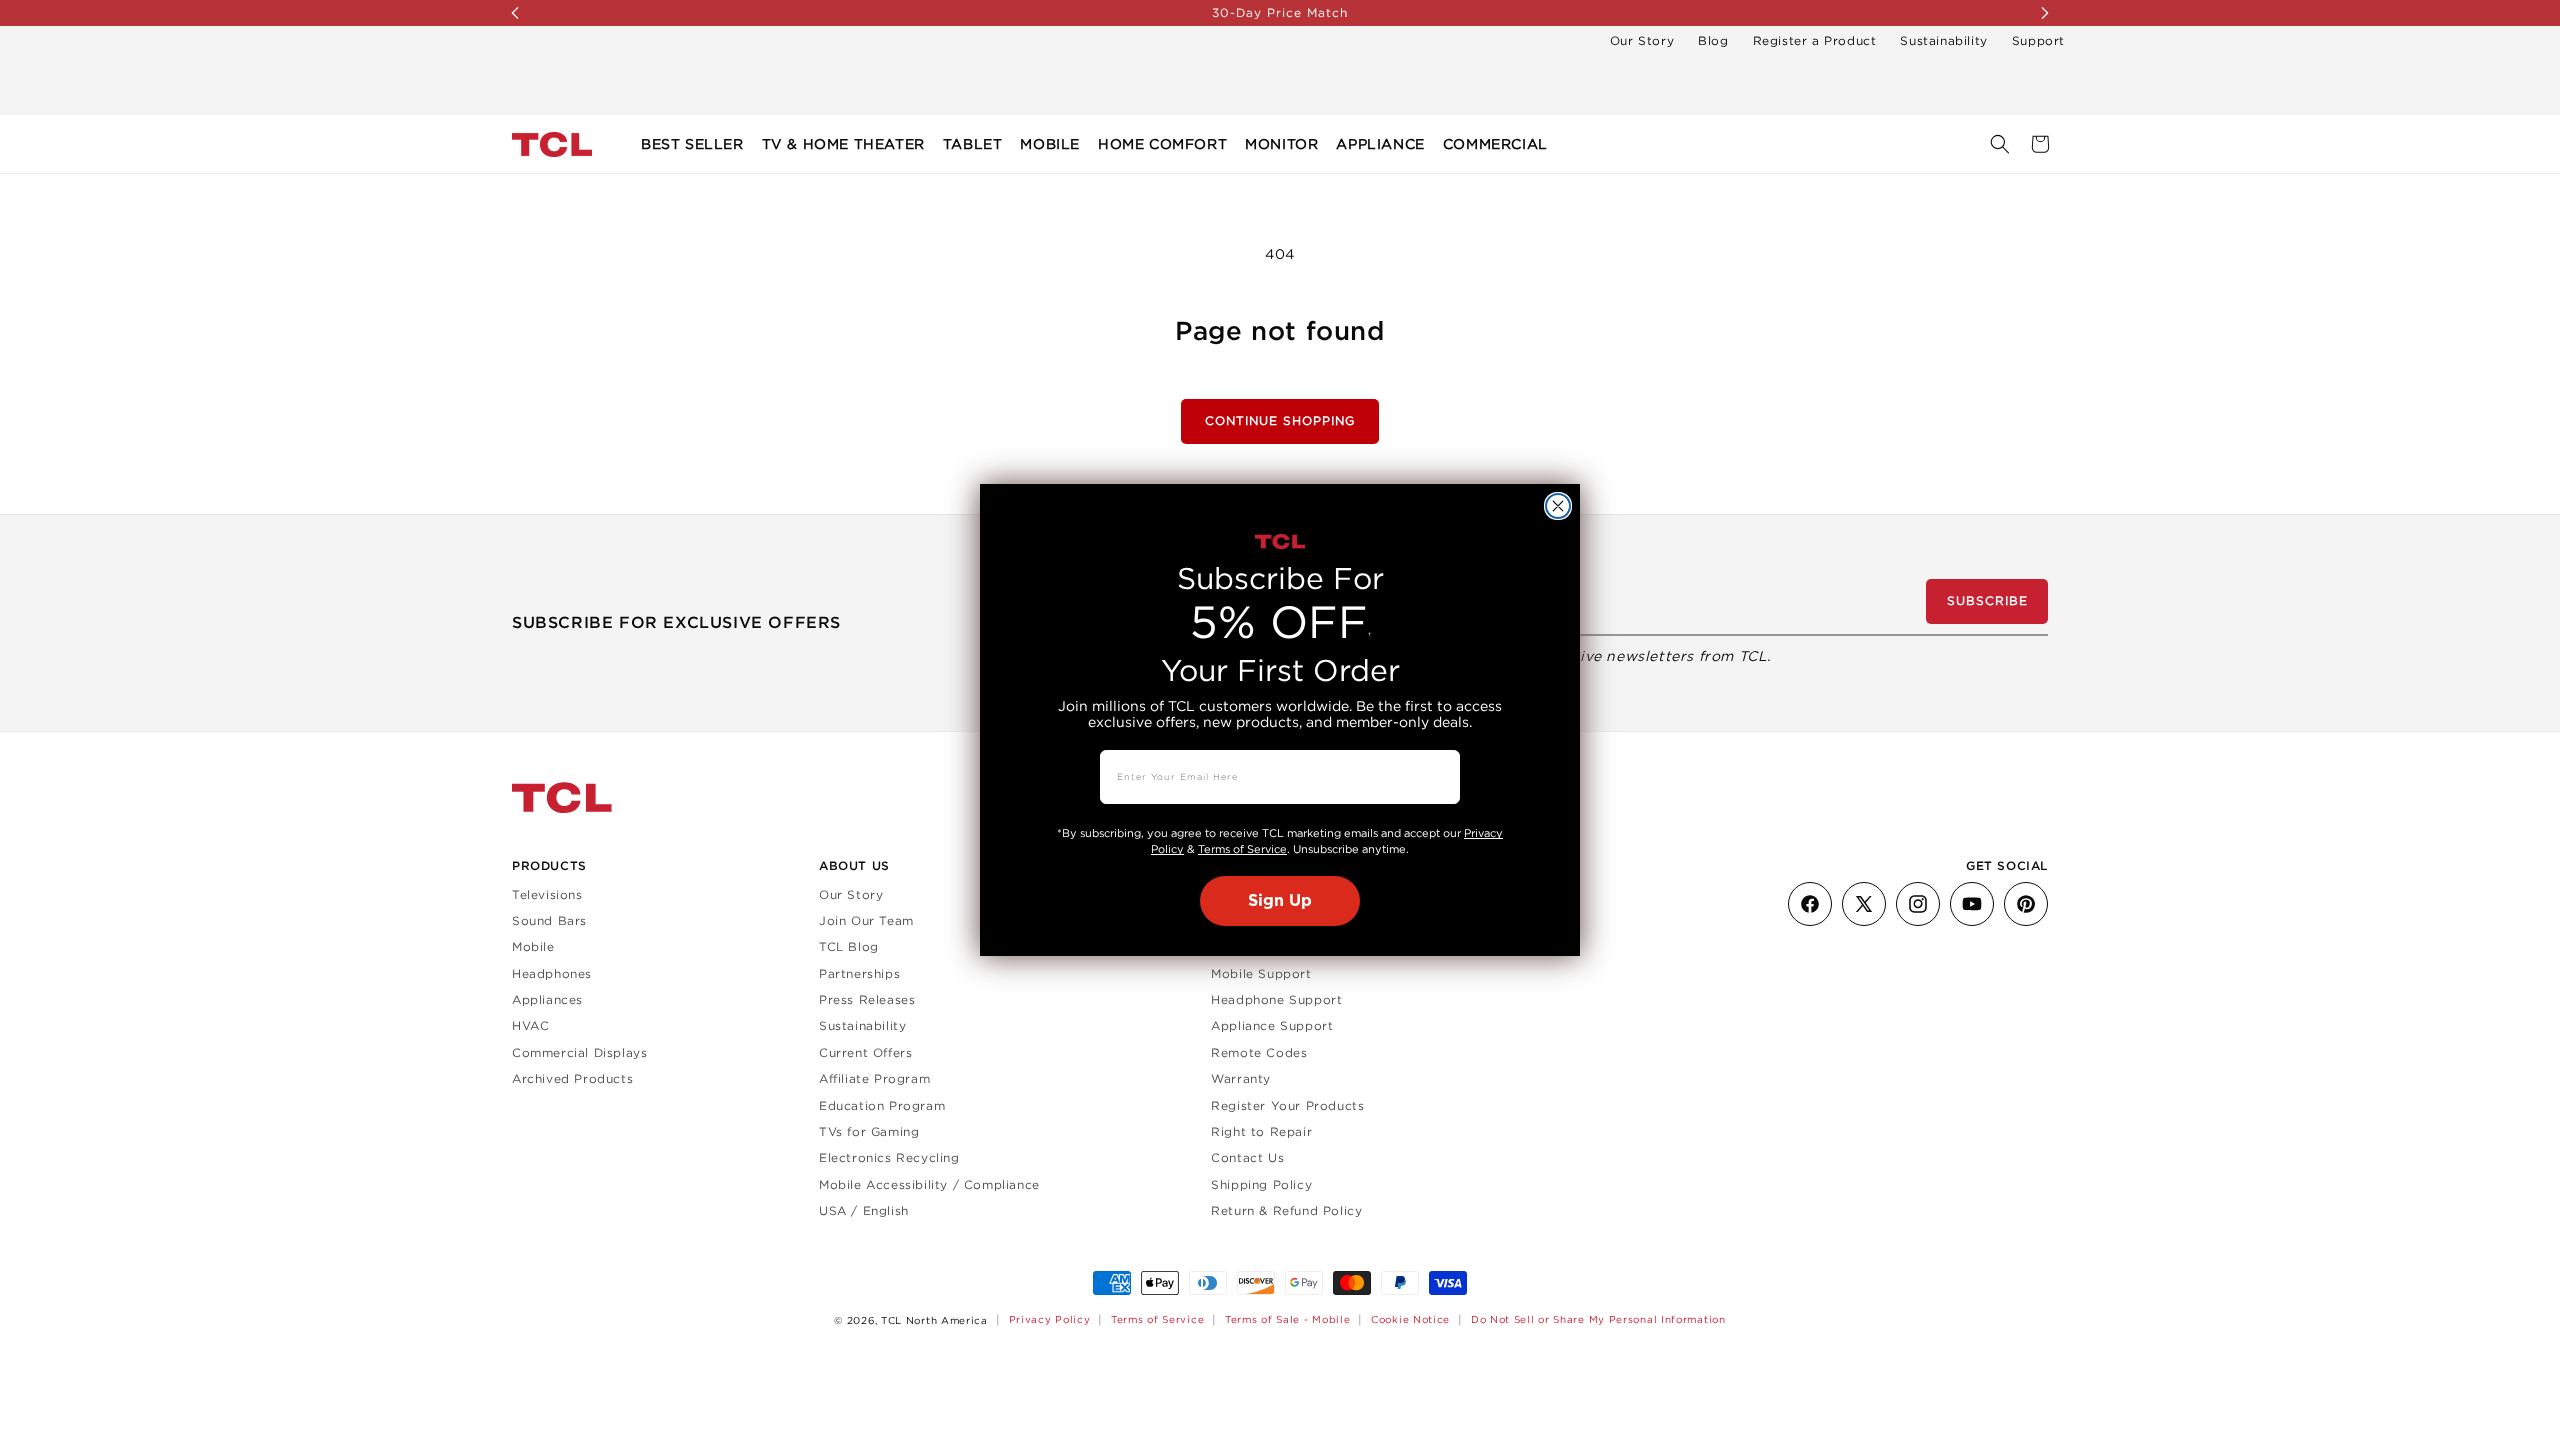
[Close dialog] (1558, 506)
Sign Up (1280, 901)
